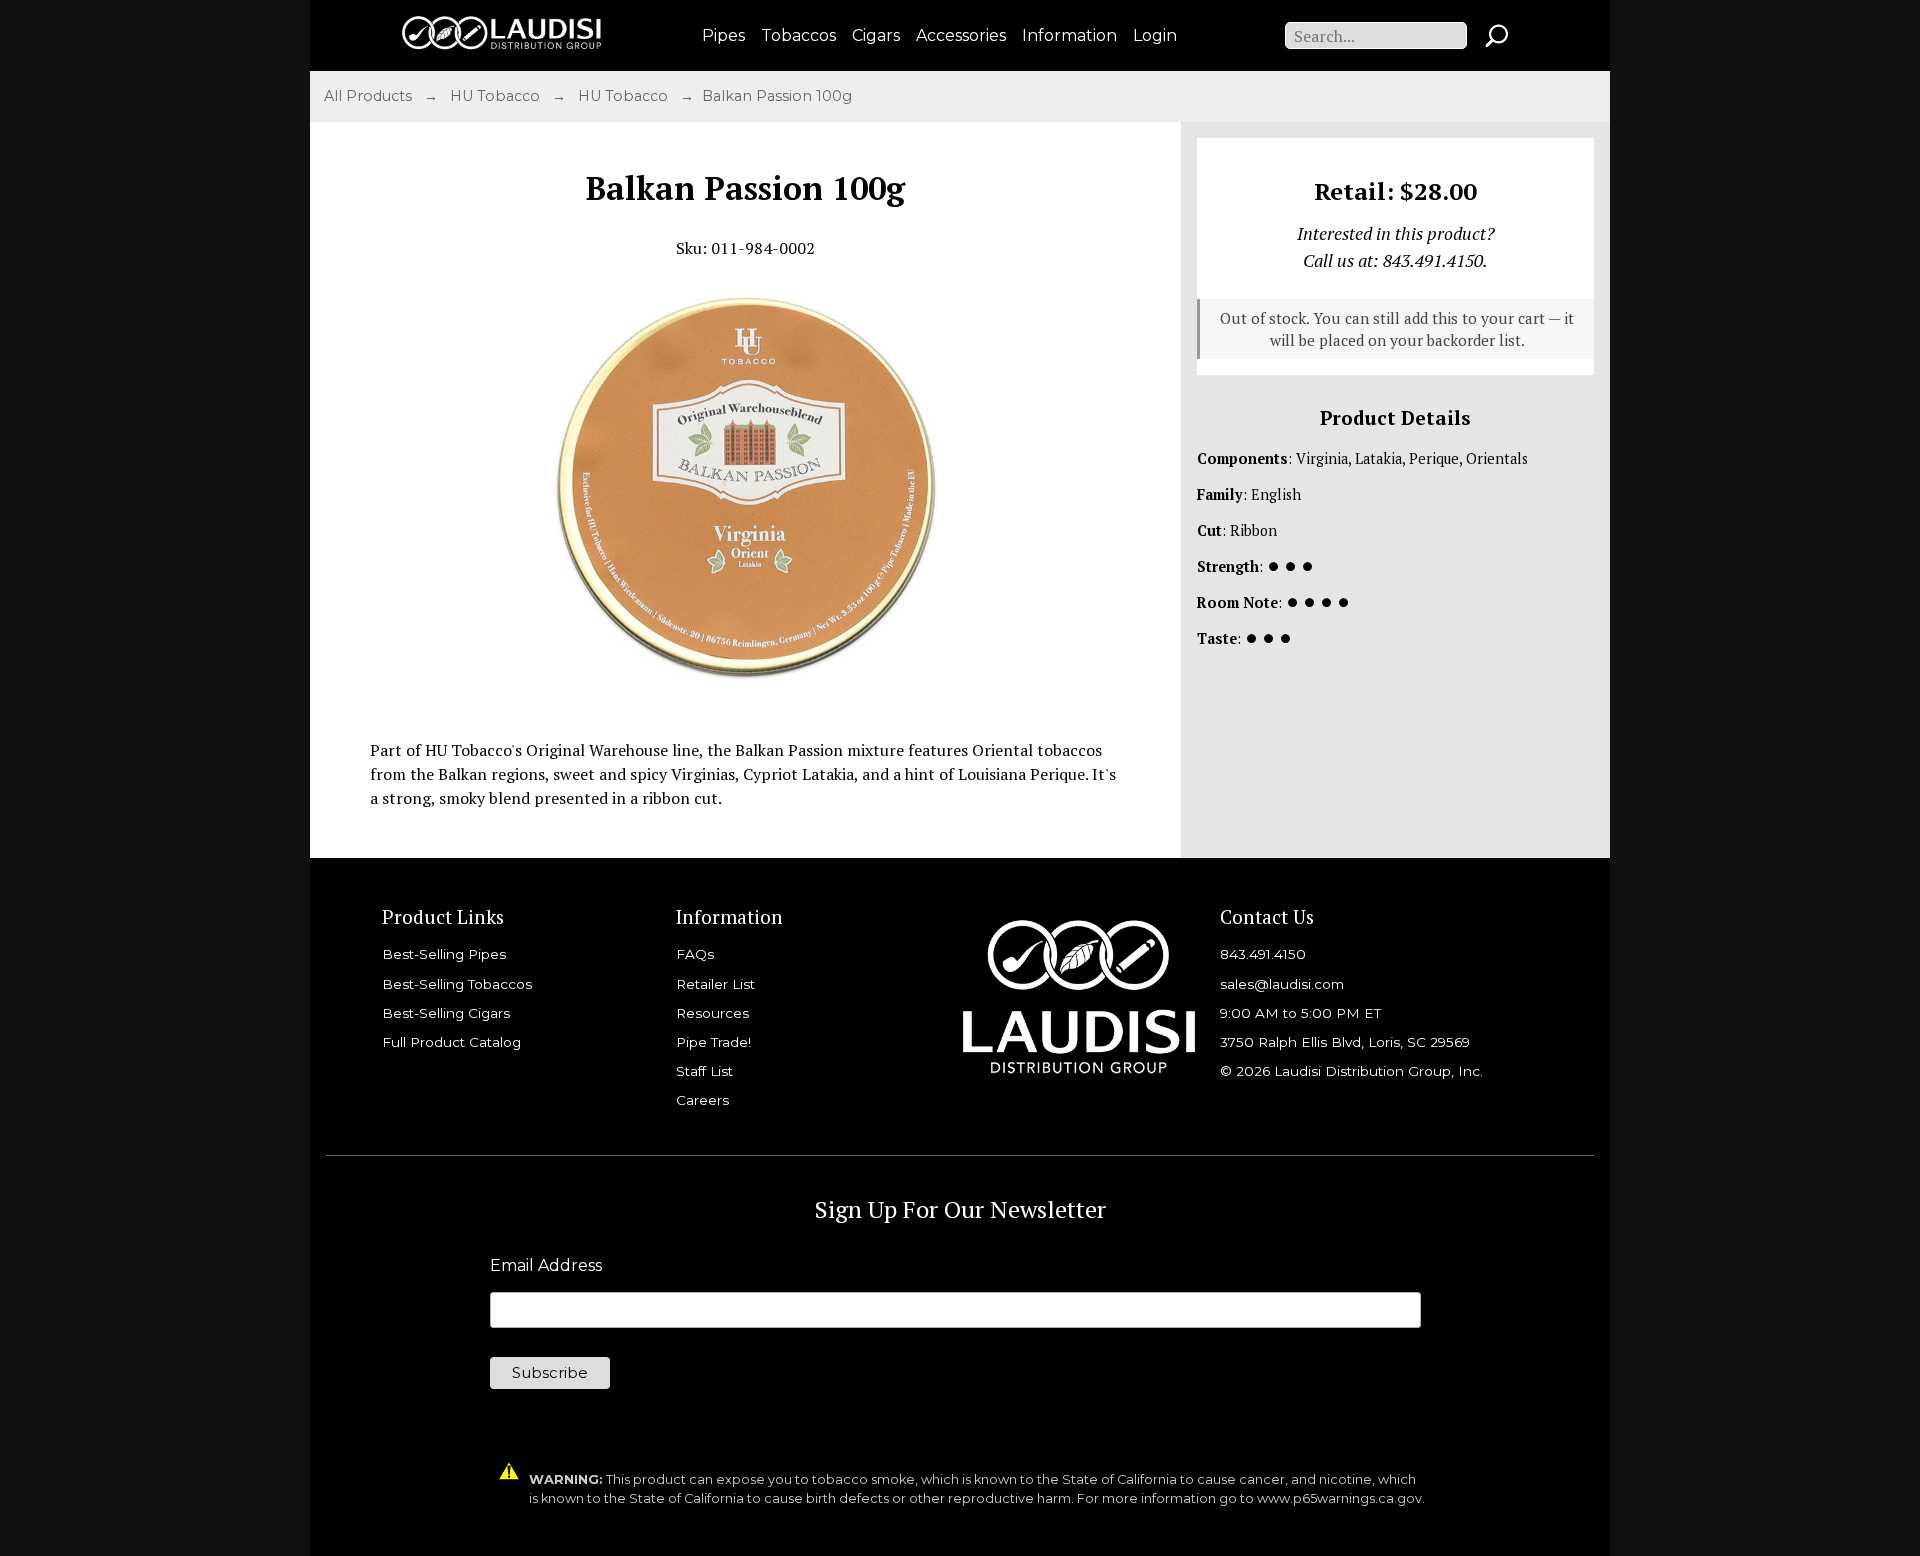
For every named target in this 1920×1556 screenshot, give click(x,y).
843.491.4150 (1263, 954)
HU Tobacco (497, 96)
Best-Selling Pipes (444, 954)
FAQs (695, 954)
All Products (370, 96)
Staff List (704, 1071)
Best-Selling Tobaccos (457, 984)
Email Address (546, 1266)
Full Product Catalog (451, 1042)
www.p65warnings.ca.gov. (1341, 1498)
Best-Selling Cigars (446, 1013)
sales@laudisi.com (1282, 984)
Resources (712, 1013)
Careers (702, 1100)
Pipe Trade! (713, 1042)
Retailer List (715, 984)
